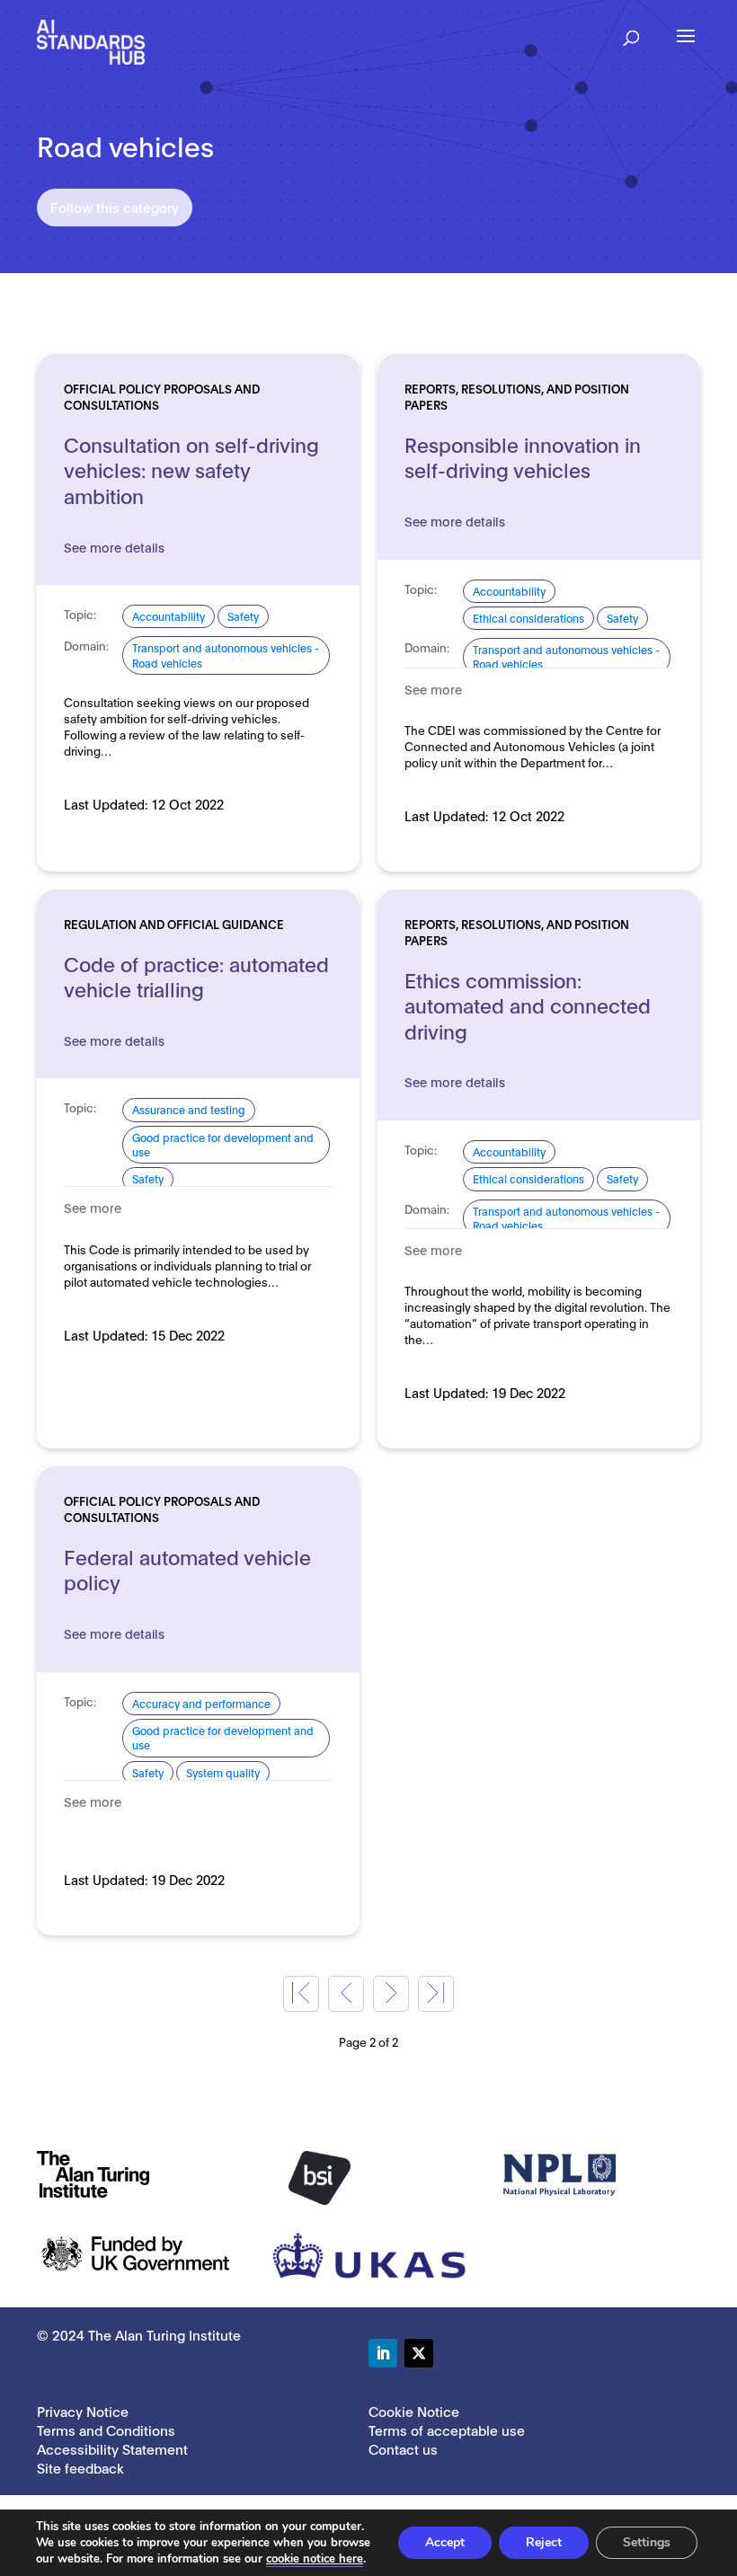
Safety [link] (243, 616)
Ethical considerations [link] (528, 618)
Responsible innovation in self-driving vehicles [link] (523, 457)
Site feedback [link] (80, 2467)
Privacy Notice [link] (83, 2411)
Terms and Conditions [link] (106, 2430)
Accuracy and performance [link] (201, 1703)
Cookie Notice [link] (414, 2411)
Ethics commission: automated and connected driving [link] (528, 1005)
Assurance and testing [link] (189, 1109)
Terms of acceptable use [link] (447, 2430)
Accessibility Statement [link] (112, 2448)
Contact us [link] (403, 2448)
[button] (631, 32)
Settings (647, 2542)
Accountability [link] (169, 616)
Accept (445, 2542)
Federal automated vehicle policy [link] (187, 1569)
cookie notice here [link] (315, 2559)
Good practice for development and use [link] (223, 1144)
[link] (91, 41)
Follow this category (115, 207)
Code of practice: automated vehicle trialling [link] (196, 976)
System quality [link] (223, 1772)
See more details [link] (114, 547)
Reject (544, 2542)
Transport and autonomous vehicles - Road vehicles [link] (226, 655)
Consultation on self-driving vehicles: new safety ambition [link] (191, 469)
